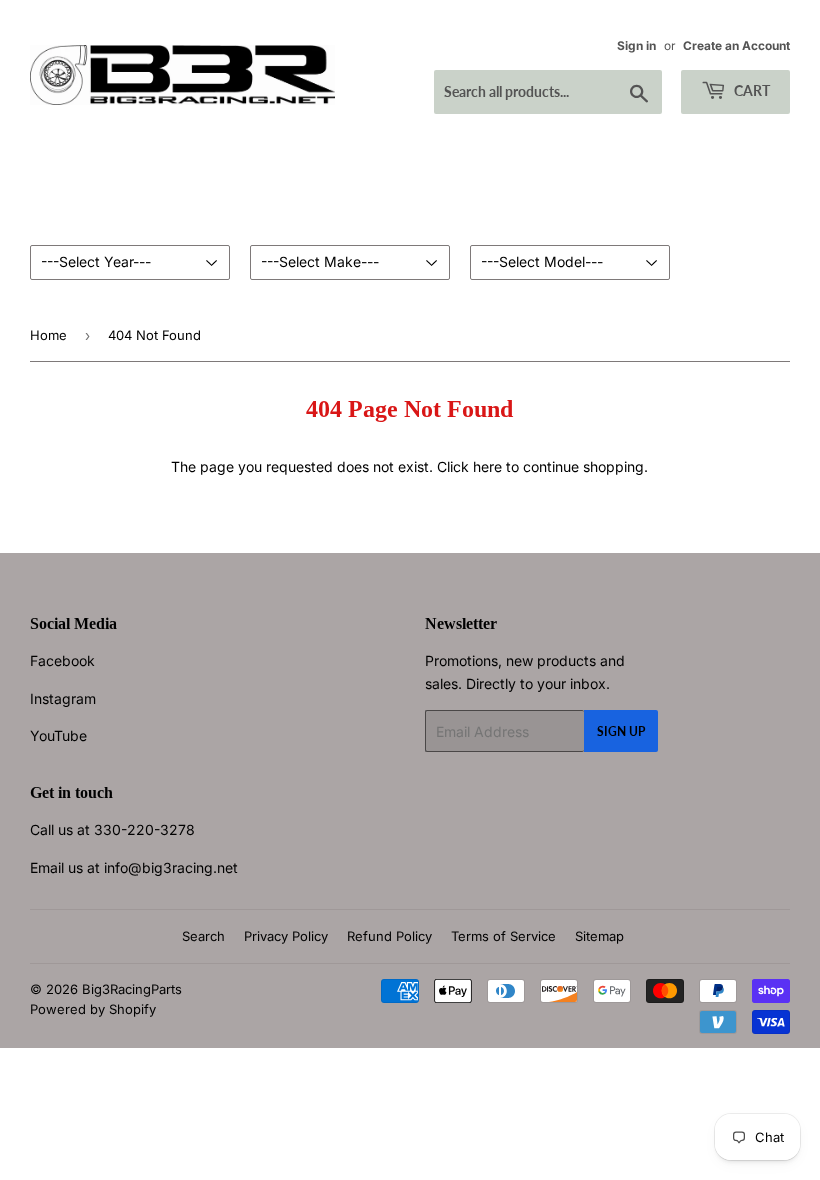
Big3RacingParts (132, 989)
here (487, 466)
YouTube (58, 735)
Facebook (62, 660)
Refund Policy (389, 936)
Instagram (63, 698)
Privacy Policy (286, 936)
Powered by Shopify (93, 1009)
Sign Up (621, 731)
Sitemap (599, 936)
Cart (750, 90)
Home (48, 335)
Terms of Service (503, 936)
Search (203, 936)
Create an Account (736, 45)
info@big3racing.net (171, 867)
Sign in (636, 45)
